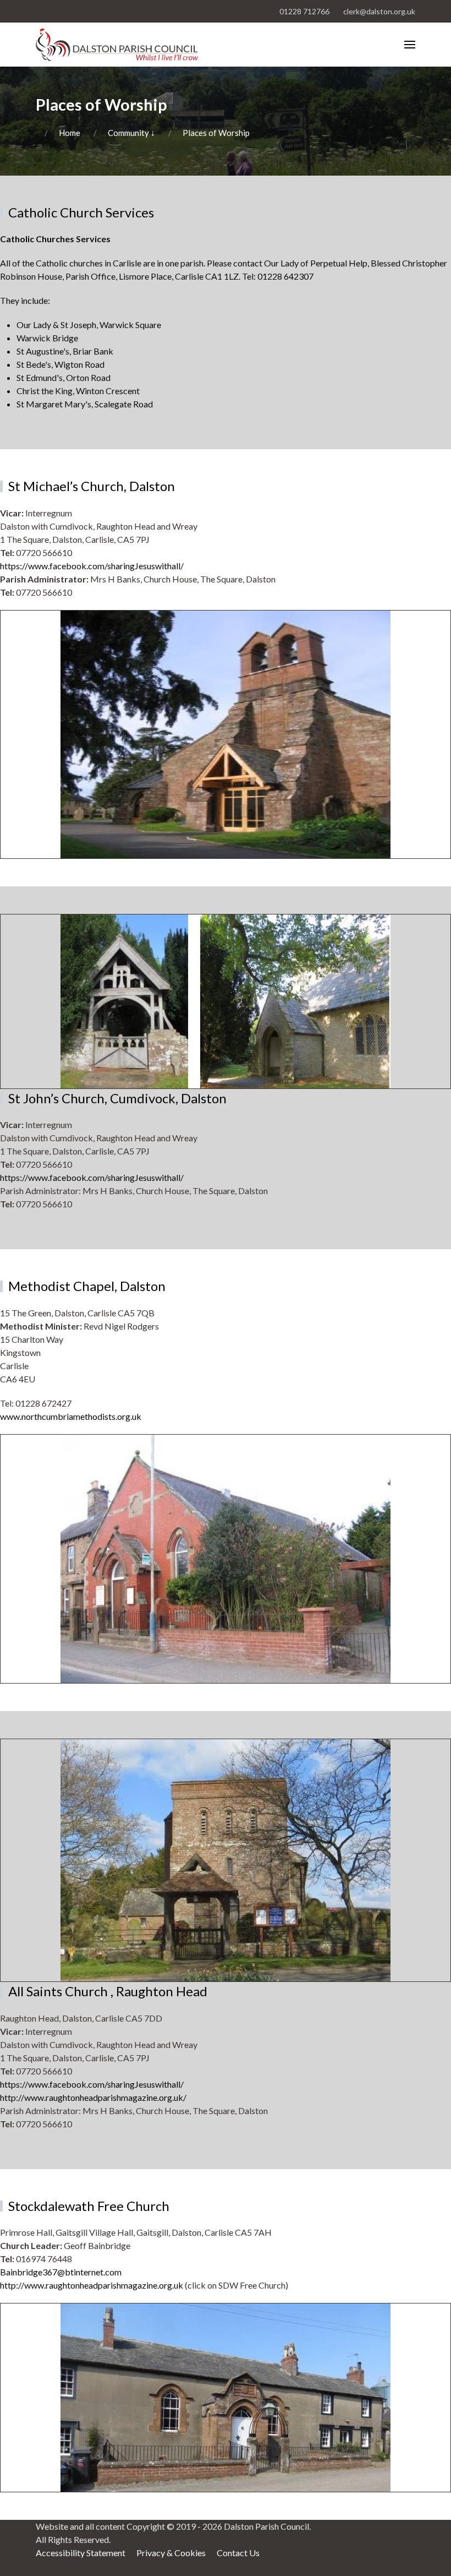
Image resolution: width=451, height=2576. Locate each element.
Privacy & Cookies (171, 2553)
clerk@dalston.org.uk (379, 11)
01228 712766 (304, 11)
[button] (410, 45)
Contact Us (238, 2553)
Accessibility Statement (81, 2553)
